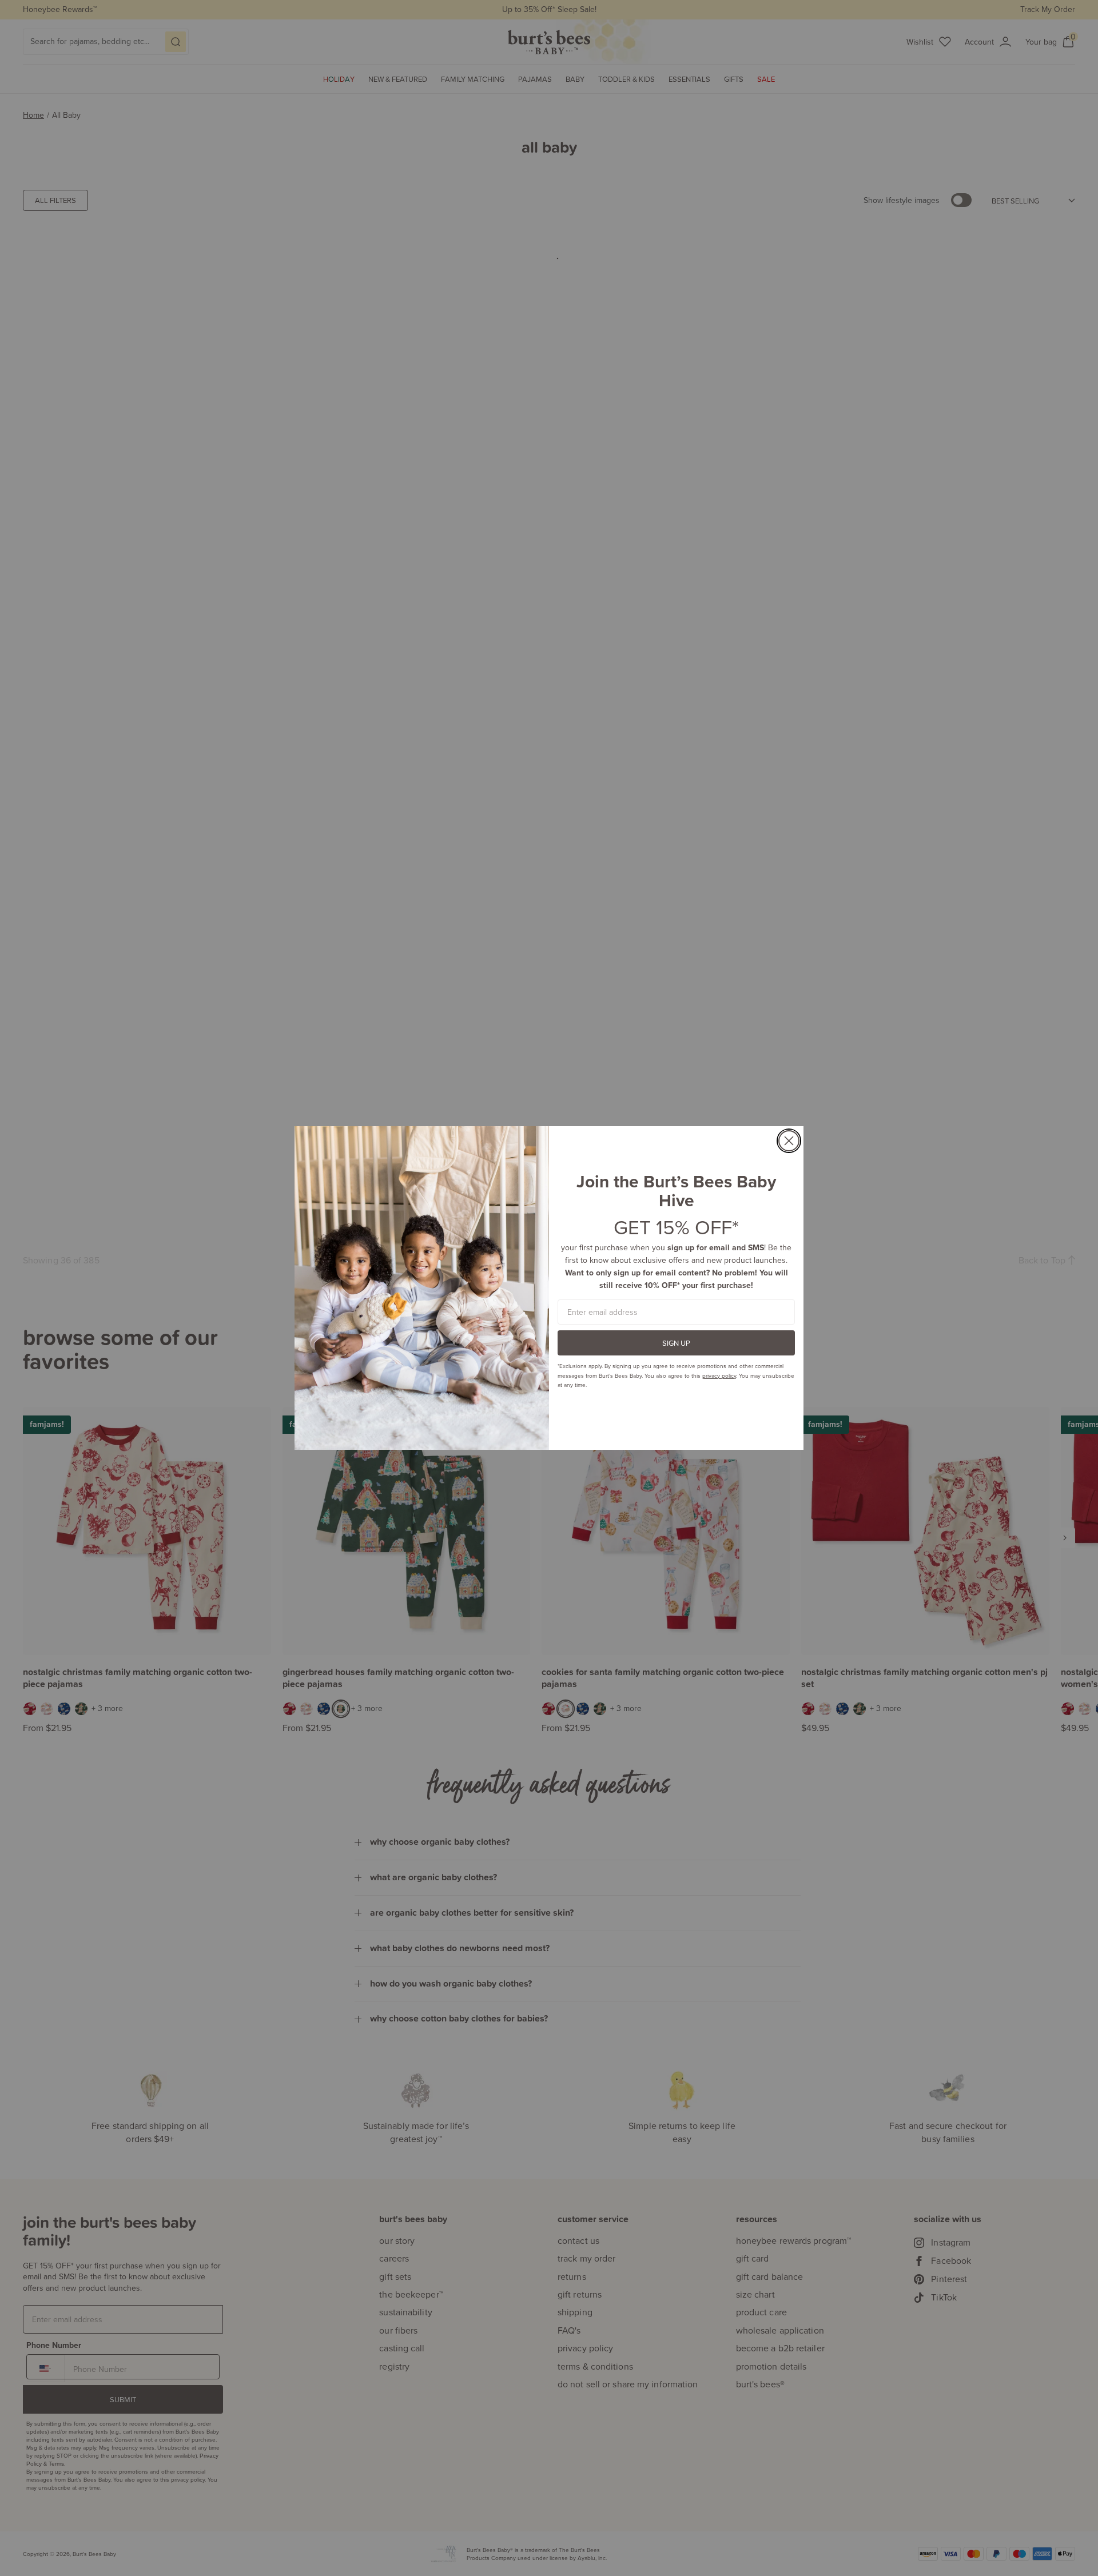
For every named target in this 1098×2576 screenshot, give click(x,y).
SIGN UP (676, 1343)
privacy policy (719, 1375)
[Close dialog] (789, 1141)
